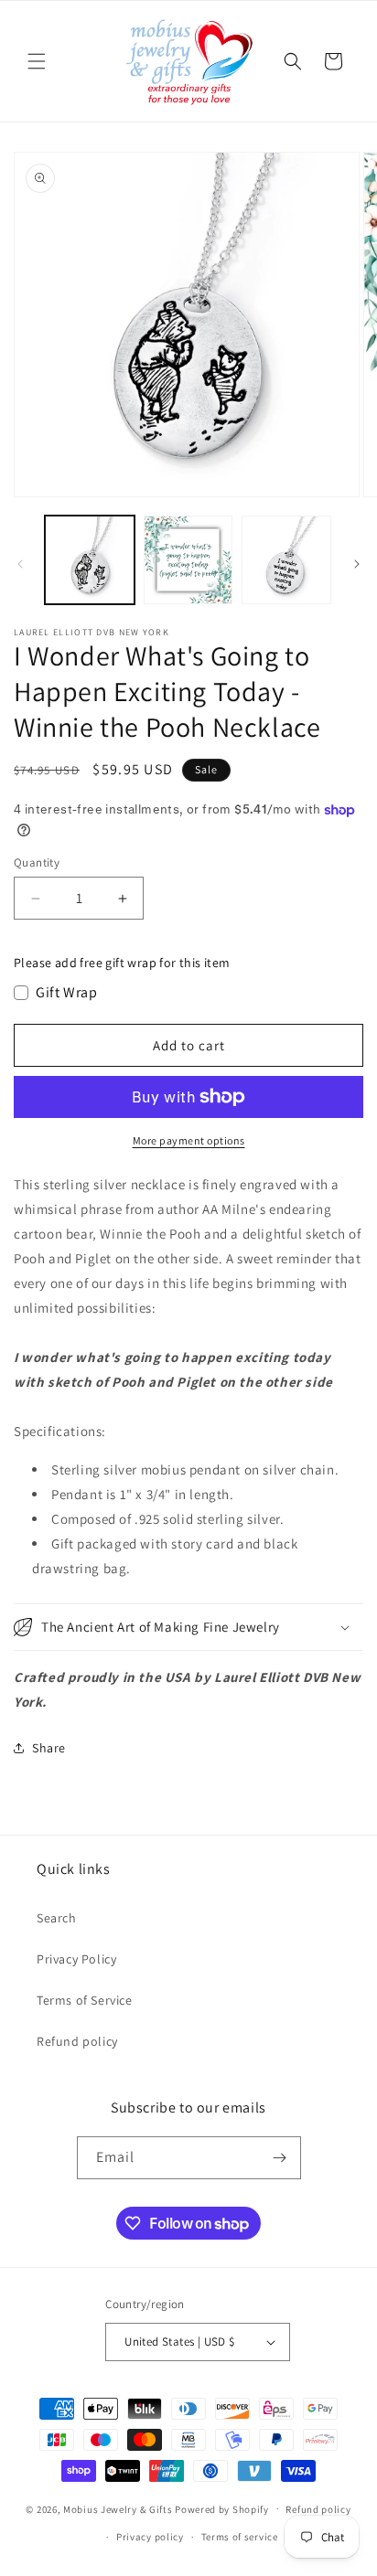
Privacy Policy (76, 1959)
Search (57, 1918)
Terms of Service (85, 2000)
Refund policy (77, 2041)
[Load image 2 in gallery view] (188, 560)
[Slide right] (357, 564)
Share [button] (49, 1748)
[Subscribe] (280, 2158)
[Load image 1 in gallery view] (90, 560)
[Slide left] (20, 564)
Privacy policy (150, 2537)
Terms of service (240, 2537)
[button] (37, 61)
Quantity (37, 862)
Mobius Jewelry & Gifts (118, 2508)
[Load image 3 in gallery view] (286, 560)
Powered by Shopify (222, 2508)
